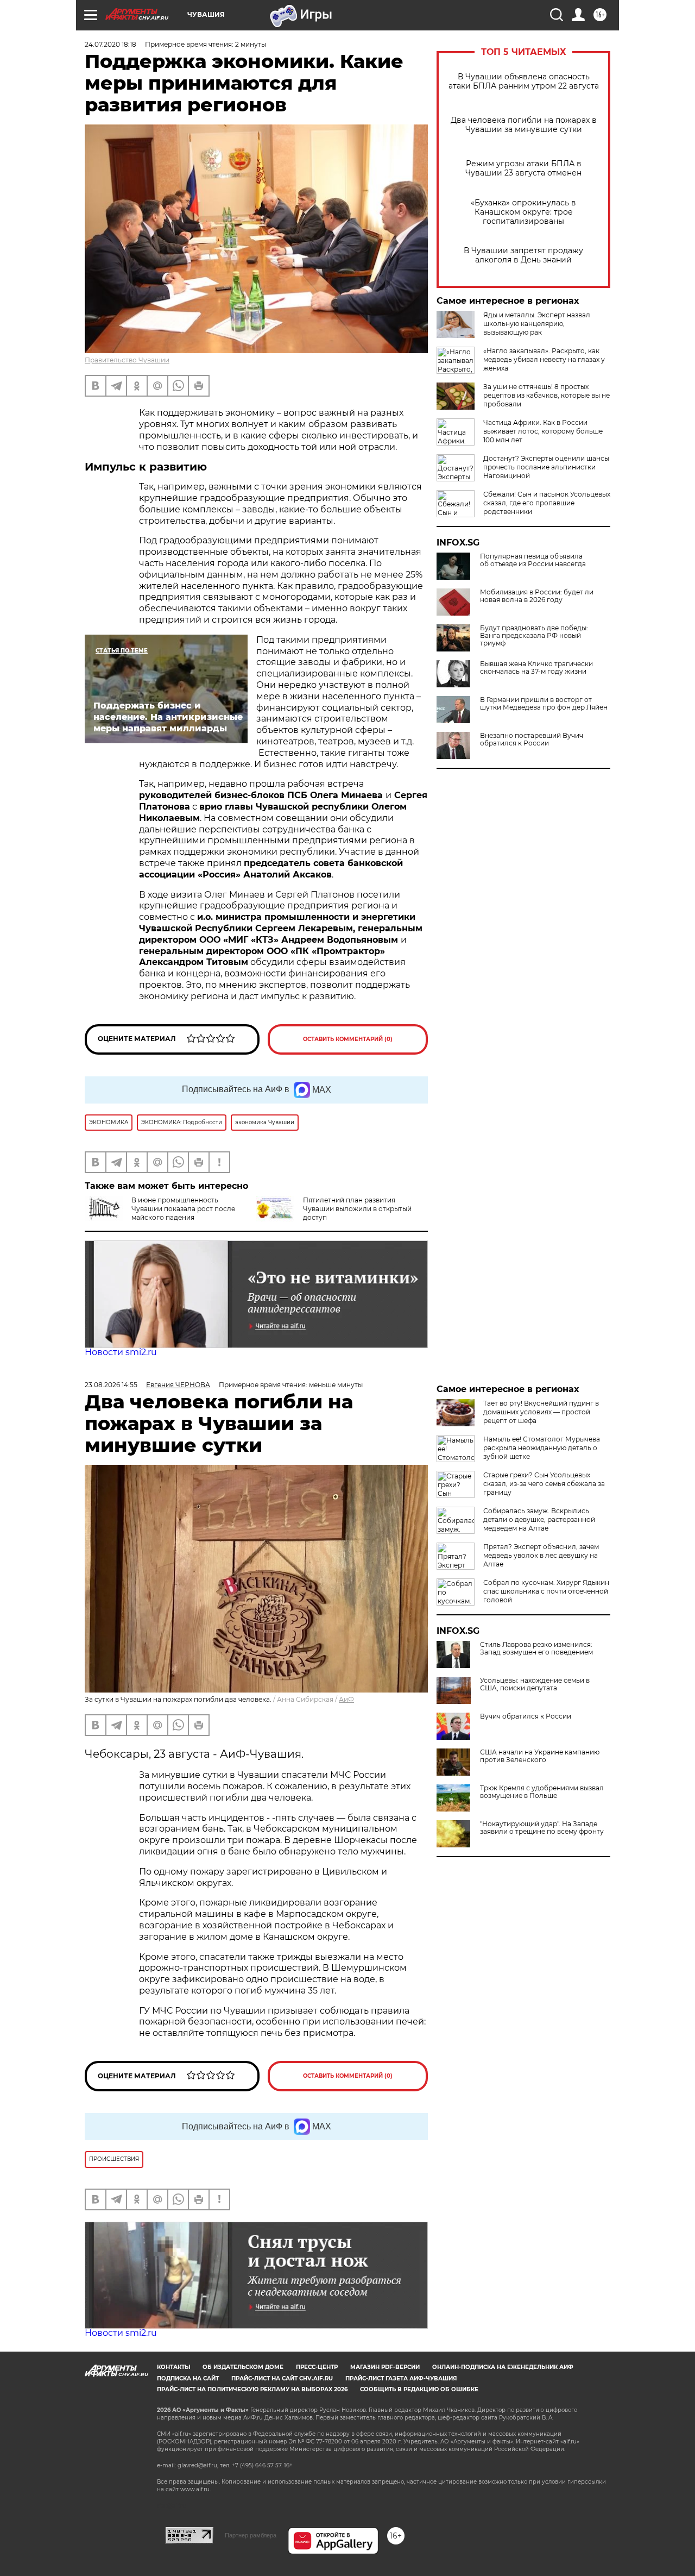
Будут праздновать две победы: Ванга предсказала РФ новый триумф (534, 636)
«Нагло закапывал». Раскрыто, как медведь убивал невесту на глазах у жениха (544, 359)
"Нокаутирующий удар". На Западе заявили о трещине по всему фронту (542, 1828)
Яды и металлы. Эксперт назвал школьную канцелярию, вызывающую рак (537, 324)
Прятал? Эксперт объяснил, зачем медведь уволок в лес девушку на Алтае (541, 1555)
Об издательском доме (243, 2367)
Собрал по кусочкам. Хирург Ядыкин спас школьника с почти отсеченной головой (546, 1591)
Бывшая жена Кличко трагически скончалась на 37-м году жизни (536, 668)
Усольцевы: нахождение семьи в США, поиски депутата (535, 1684)
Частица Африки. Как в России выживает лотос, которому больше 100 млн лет (543, 431)
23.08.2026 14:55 (111, 1385)
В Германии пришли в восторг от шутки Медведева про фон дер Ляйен (544, 704)
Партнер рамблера (251, 2535)
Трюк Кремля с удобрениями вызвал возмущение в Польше (542, 1792)
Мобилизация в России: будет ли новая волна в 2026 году (537, 596)
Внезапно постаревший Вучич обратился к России (532, 739)
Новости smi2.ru (121, 1352)
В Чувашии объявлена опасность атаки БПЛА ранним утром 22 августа (524, 82)
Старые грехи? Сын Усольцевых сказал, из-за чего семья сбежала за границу (544, 1484)
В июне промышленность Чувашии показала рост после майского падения (183, 1209)
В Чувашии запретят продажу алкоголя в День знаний (523, 255)
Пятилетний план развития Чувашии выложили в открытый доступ (357, 1209)
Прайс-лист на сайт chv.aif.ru (282, 2378)
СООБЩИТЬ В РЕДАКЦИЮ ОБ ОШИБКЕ (419, 2389)
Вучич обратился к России (526, 1716)
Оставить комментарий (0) (348, 1039)
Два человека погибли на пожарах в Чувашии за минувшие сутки (524, 125)
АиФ (346, 1699)
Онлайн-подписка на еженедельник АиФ (503, 2367)
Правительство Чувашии (127, 360)
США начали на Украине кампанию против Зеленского (540, 1756)
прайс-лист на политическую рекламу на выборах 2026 (252, 2389)
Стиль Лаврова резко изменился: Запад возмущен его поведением (536, 1649)
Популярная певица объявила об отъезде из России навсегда (533, 560)
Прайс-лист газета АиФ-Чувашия (401, 2378)
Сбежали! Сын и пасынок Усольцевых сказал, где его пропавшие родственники (547, 503)
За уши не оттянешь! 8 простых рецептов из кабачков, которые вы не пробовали (546, 395)
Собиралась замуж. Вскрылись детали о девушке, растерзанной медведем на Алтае (539, 1519)
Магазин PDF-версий (385, 2367)
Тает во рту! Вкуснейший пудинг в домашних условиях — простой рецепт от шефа (541, 1412)
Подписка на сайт (188, 2378)
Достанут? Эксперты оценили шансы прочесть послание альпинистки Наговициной (546, 467)
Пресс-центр (317, 2367)
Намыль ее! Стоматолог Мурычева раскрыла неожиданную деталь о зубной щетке (542, 1448)
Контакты (173, 2367)
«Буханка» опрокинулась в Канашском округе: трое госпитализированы (523, 212)
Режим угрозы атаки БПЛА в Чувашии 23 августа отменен (523, 168)
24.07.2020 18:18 (110, 44)
